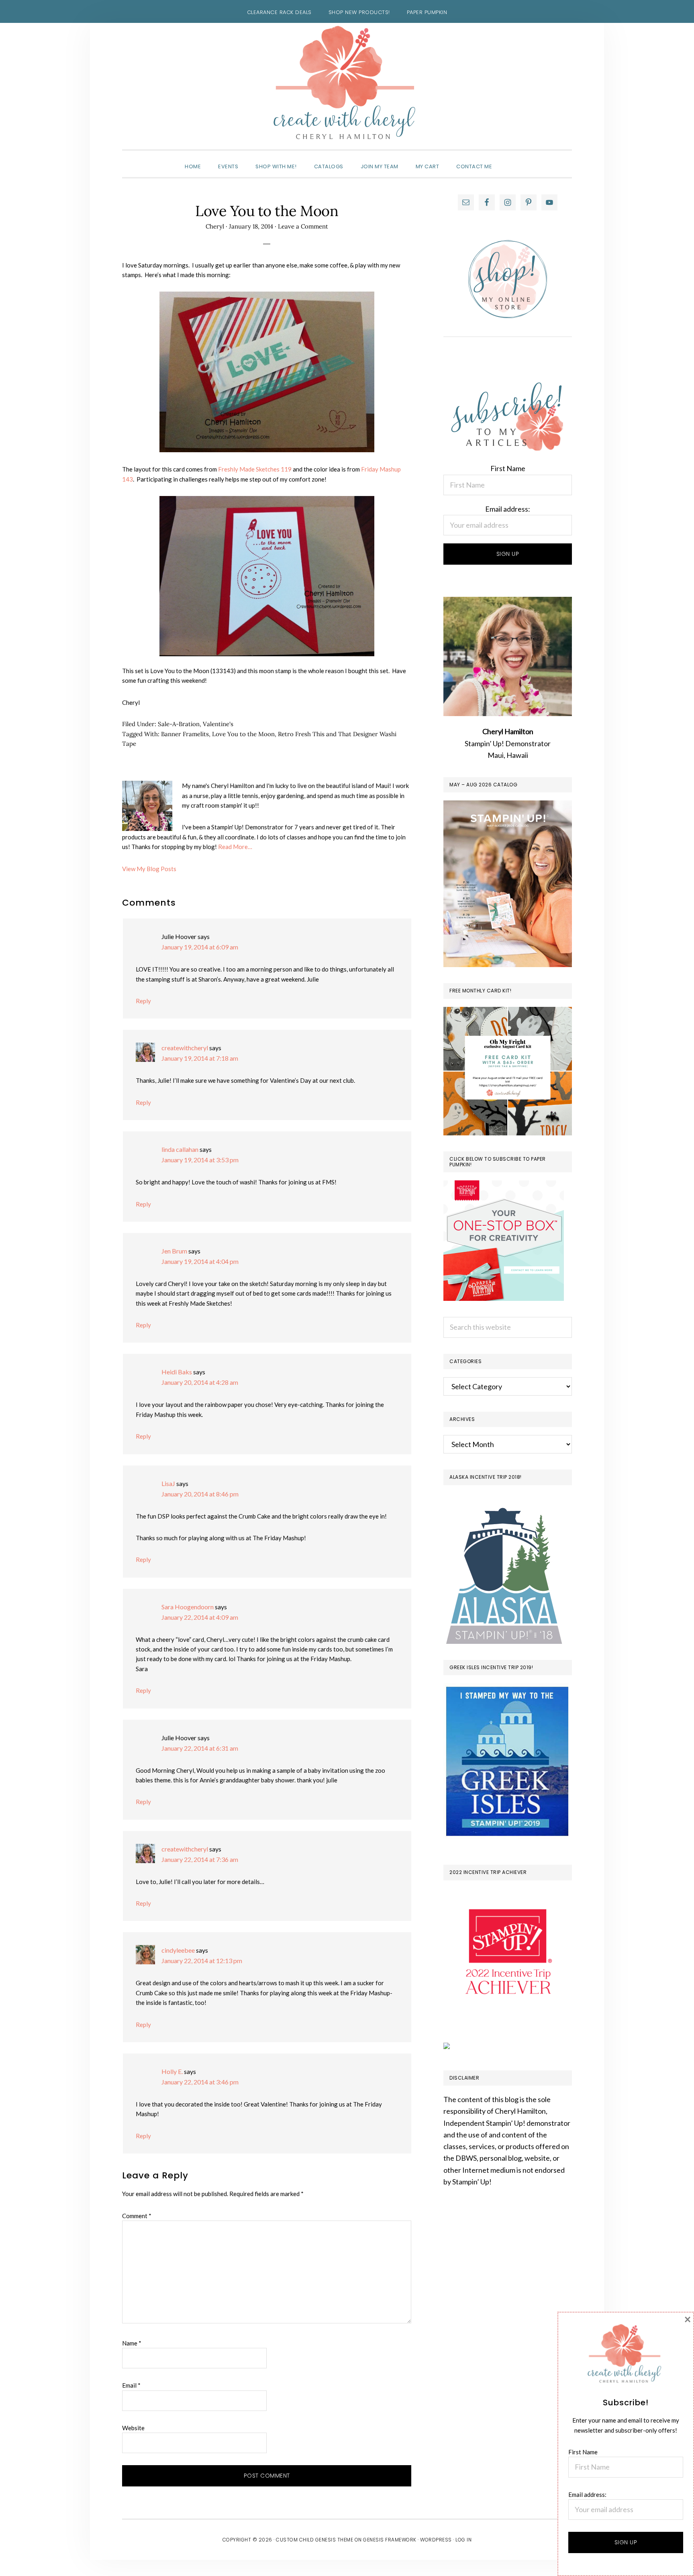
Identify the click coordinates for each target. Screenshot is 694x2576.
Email (131, 2385)
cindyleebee (178, 1950)
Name (132, 2343)
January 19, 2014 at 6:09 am (200, 947)
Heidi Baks (177, 1372)
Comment (137, 2216)
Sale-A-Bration (179, 724)
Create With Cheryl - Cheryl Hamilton (347, 83)
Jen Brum (174, 1251)
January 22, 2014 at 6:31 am (200, 1748)
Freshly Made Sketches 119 (255, 469)
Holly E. (172, 2071)
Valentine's (218, 724)
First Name (508, 468)
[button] (509, 159)
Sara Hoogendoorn (188, 1607)
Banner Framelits (185, 734)
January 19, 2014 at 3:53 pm (200, 1160)
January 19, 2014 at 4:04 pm (200, 1261)
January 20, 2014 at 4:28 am (200, 1382)
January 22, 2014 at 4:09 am (200, 1617)
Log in (463, 2540)
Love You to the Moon (243, 734)
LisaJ (168, 1483)
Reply (143, 1001)
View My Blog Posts (149, 869)
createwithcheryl (185, 1048)
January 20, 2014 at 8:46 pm (200, 1494)
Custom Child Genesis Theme (314, 2540)
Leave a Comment (303, 226)
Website (133, 2428)
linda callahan (180, 1149)
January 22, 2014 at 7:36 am (200, 1859)
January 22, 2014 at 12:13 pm (202, 1961)
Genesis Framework (390, 2540)
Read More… (235, 847)
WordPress (436, 2540)
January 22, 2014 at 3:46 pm (200, 2082)
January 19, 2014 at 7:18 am (200, 1058)
